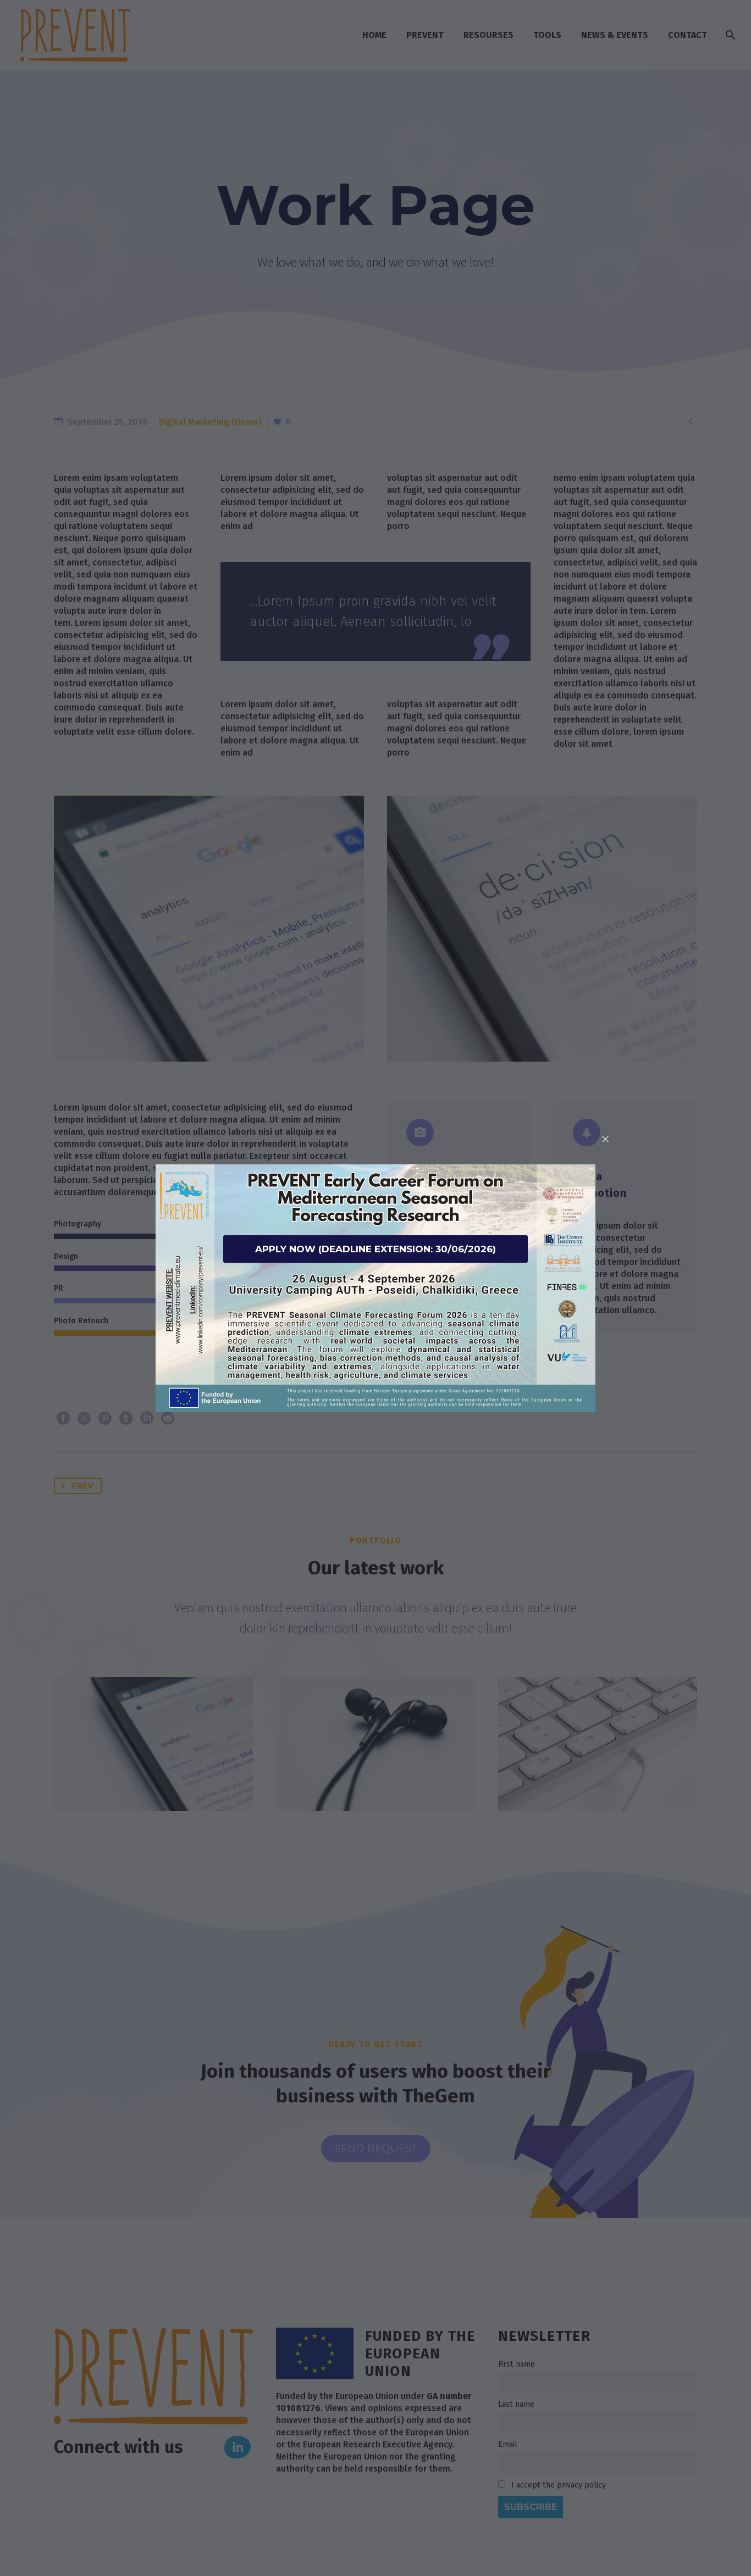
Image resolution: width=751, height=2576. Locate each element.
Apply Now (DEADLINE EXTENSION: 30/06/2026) (375, 1249)
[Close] (605, 1139)
